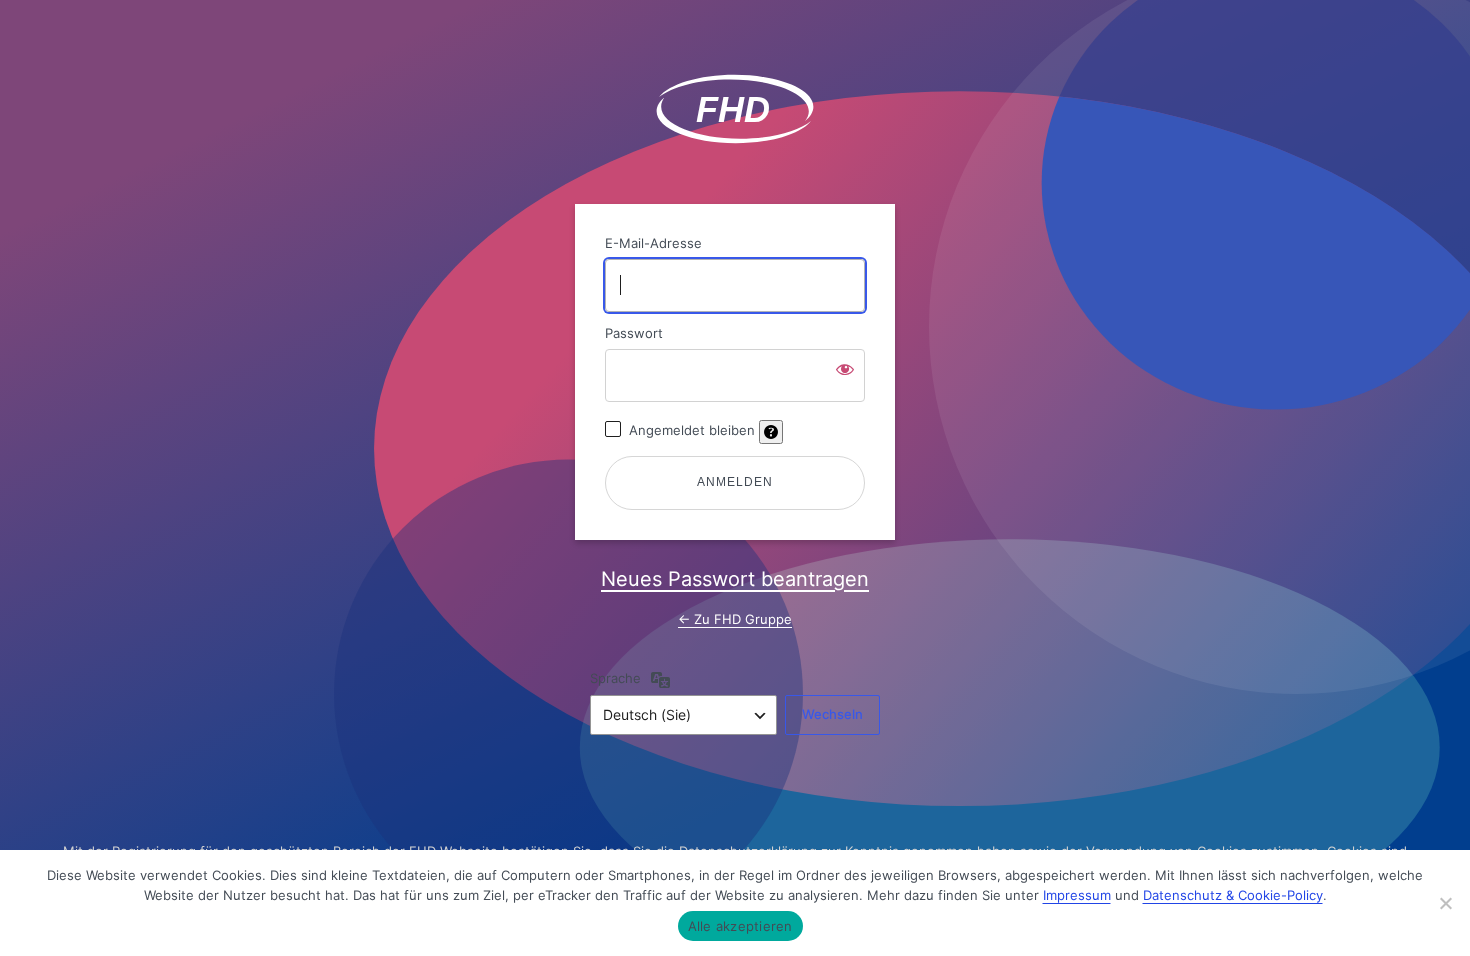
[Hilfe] (771, 432)
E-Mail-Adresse (653, 243)
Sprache (615, 678)
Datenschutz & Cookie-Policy (1233, 895)
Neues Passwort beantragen (735, 579)
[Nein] (1445, 903)
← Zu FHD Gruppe (735, 619)
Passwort (634, 333)
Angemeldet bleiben (692, 430)
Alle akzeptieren (740, 926)
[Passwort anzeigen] (845, 369)
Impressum (1077, 895)
